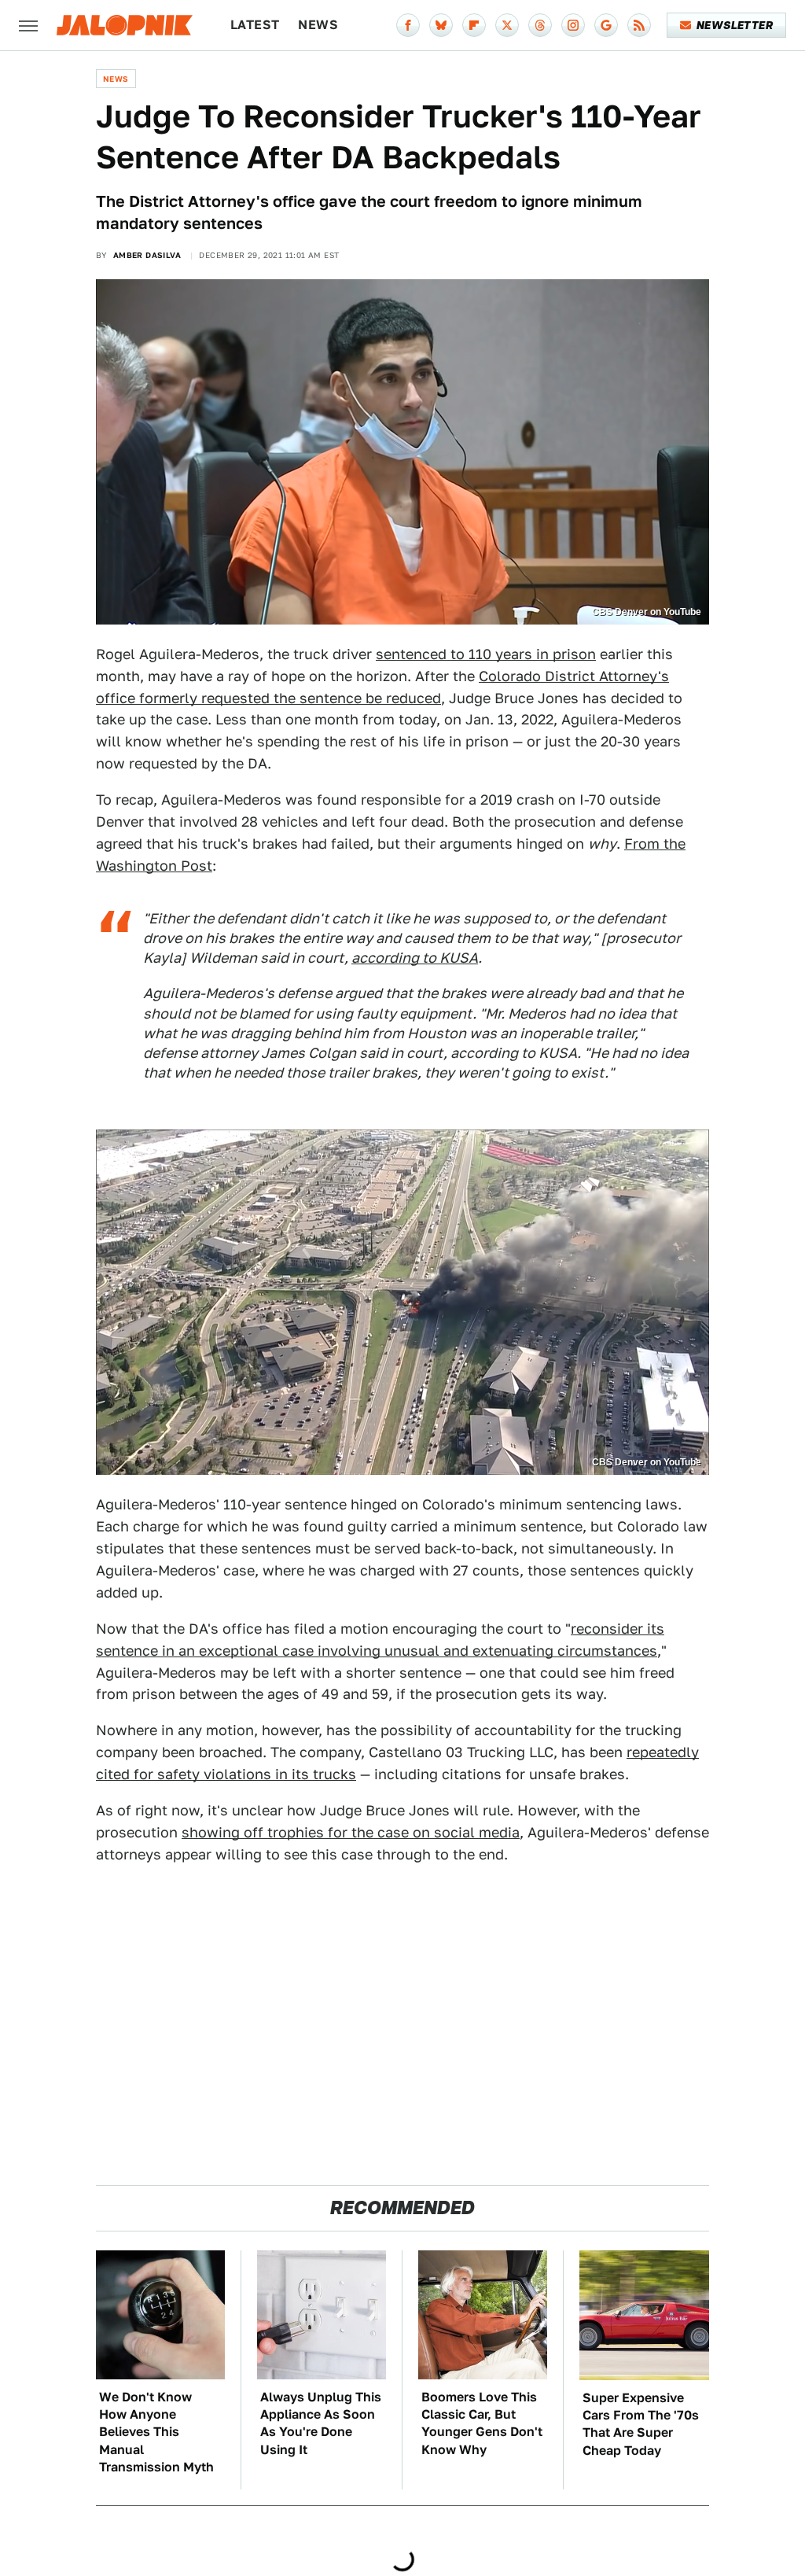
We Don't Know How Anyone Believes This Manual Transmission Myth (156, 2432)
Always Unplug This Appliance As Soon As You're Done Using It (321, 2423)
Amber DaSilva (147, 255)
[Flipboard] (474, 25)
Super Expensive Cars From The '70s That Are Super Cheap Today (641, 2424)
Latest (255, 25)
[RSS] (639, 25)
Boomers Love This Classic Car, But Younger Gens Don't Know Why (482, 2423)
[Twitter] (507, 25)
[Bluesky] (441, 25)
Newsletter (735, 25)
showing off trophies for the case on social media (351, 1832)
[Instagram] (573, 25)
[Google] (606, 25)
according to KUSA (415, 958)
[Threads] (540, 25)
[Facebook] (408, 25)
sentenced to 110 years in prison (486, 654)
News (318, 25)
